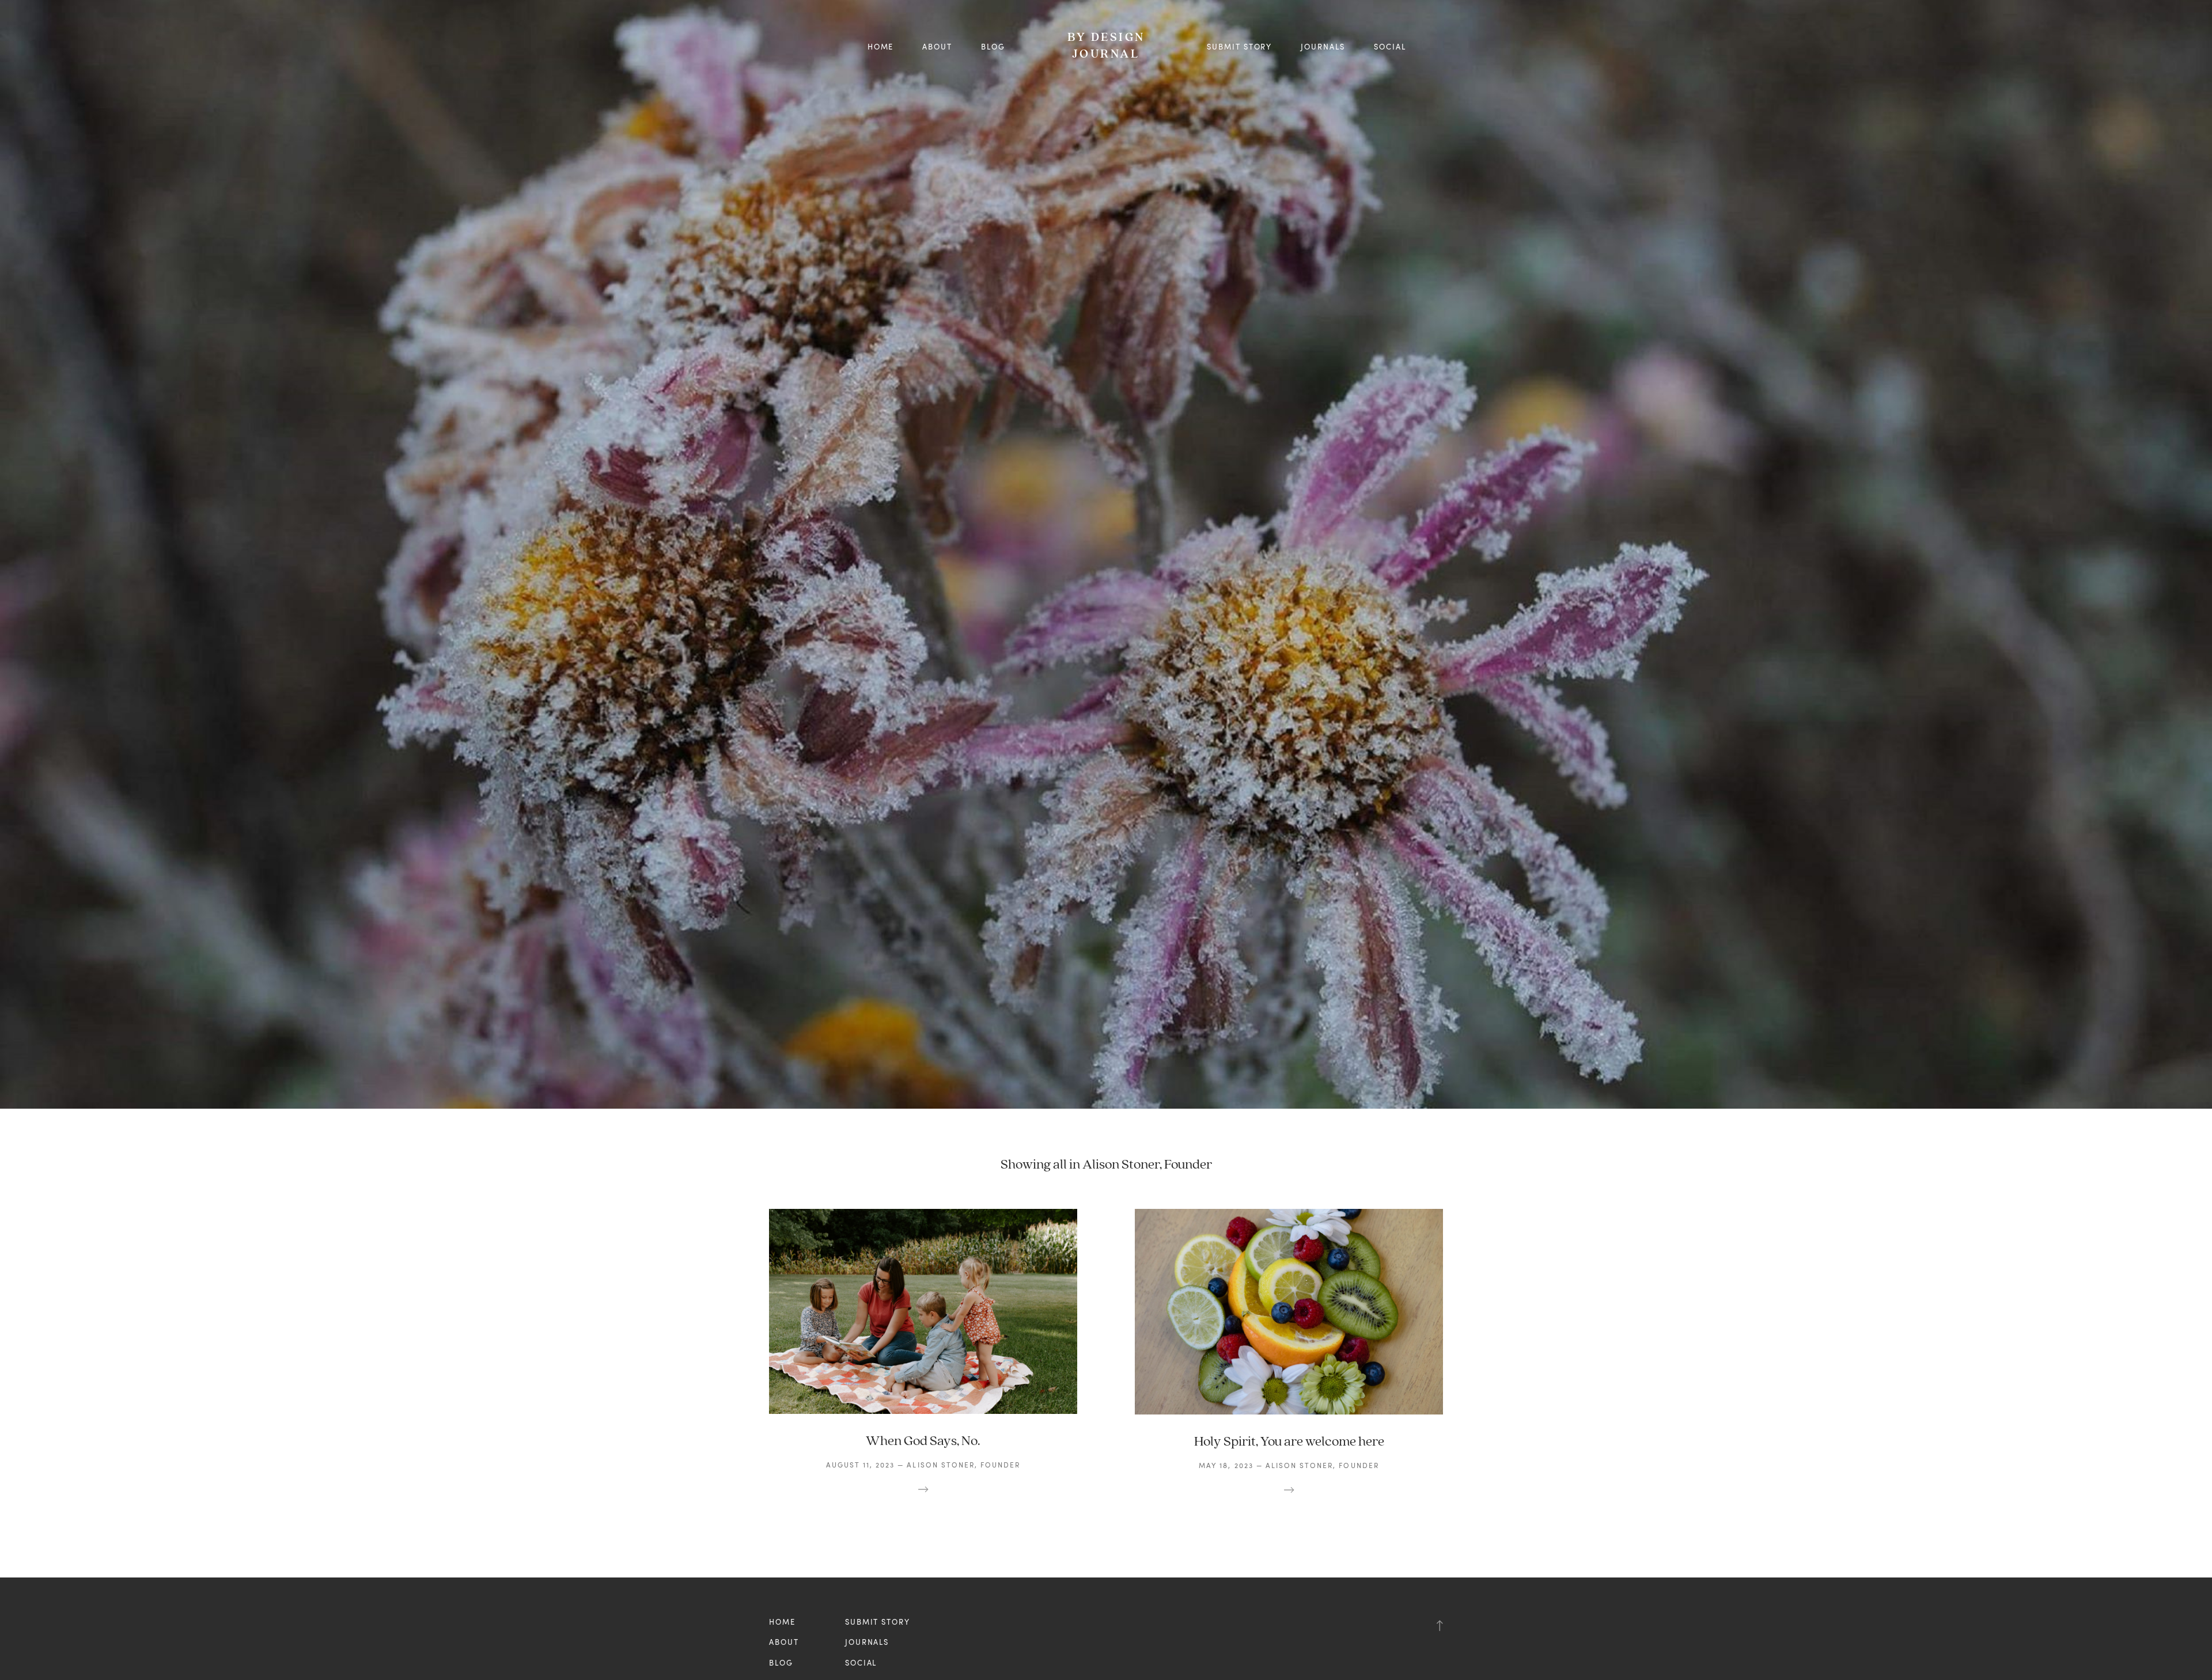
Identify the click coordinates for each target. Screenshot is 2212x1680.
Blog (993, 47)
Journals (1323, 47)
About (937, 47)
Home (881, 47)
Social (1390, 47)
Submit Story (1239, 47)
